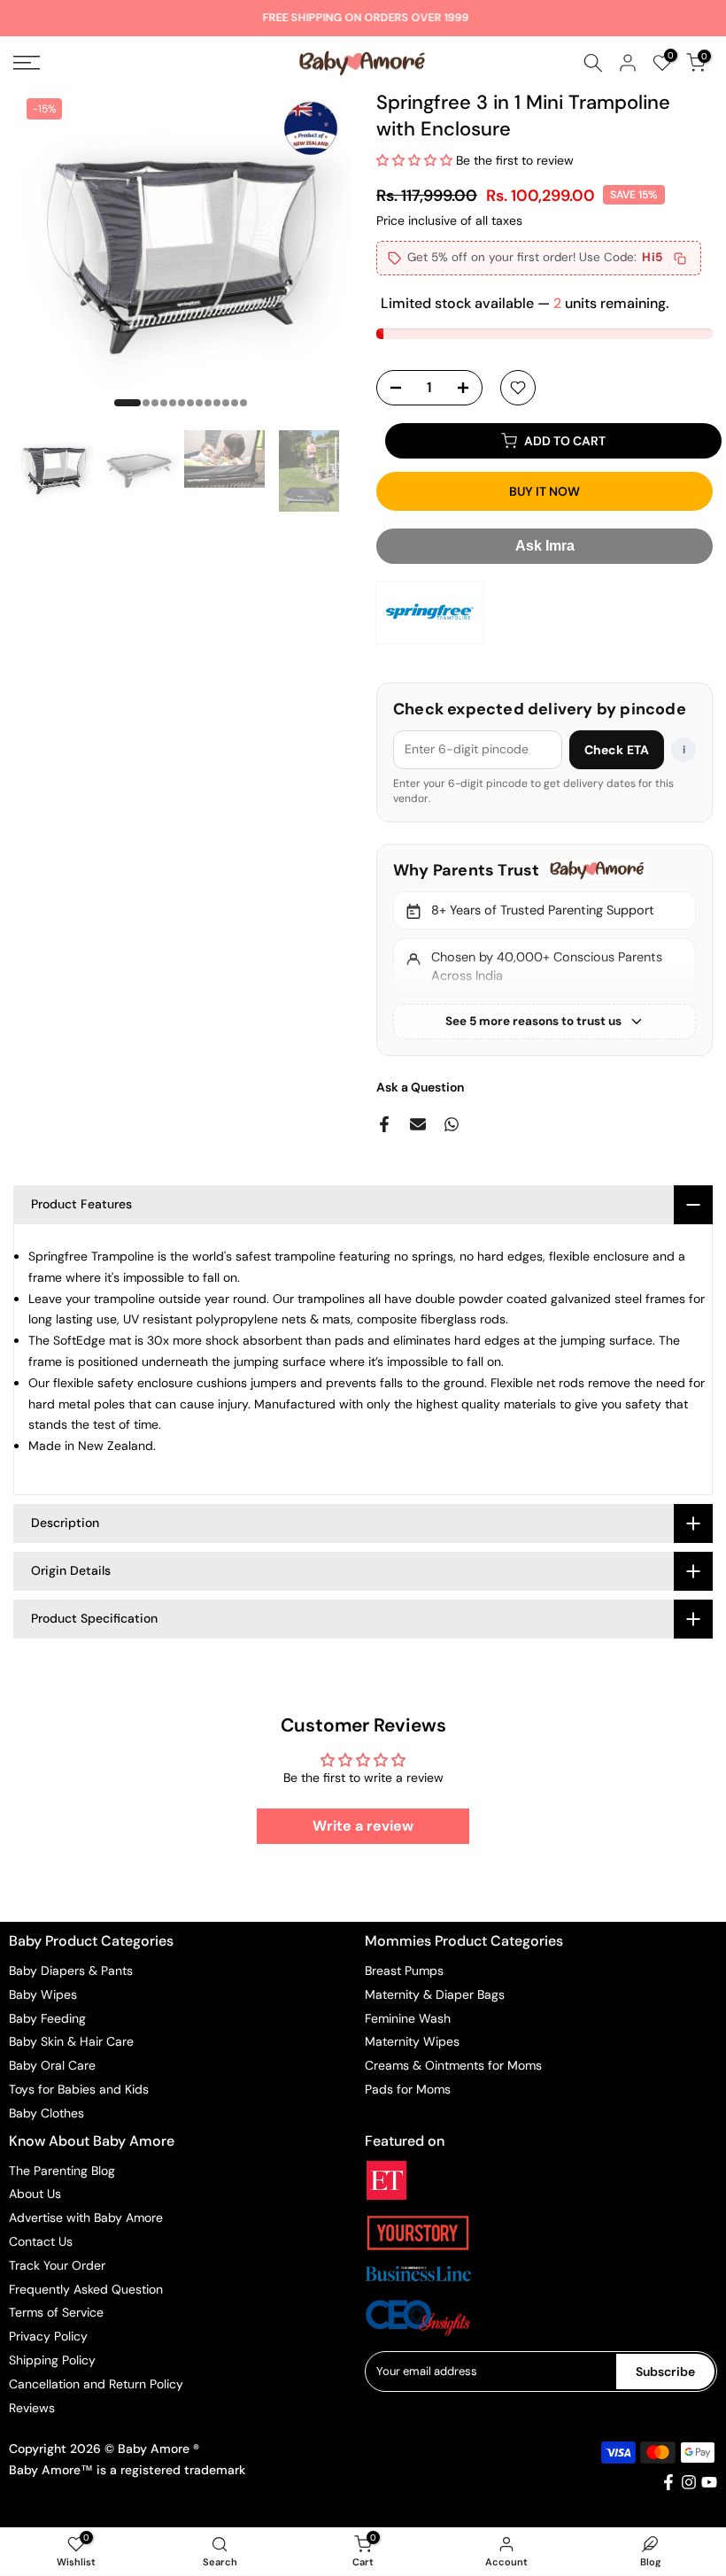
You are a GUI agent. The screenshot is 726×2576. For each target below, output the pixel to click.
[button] (416, 160)
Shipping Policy (52, 2360)
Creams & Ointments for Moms (453, 2065)
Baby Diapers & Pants (71, 1971)
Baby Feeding (47, 2018)
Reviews (32, 2408)
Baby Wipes (43, 1994)
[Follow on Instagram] (689, 2482)
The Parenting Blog (62, 2171)
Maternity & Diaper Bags (435, 1994)
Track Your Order (57, 2265)
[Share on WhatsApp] (452, 1124)
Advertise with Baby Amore (86, 2217)
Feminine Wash (408, 2018)
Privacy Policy (48, 2336)
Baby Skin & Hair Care (71, 2041)
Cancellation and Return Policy (96, 2384)
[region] (544, 950)
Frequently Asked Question (86, 2289)
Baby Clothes (46, 2113)
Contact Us (41, 2241)
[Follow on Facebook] (668, 2482)
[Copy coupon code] (680, 258)
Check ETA (617, 750)
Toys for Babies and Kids (79, 2089)
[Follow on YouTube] (709, 2482)
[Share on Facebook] (384, 1124)
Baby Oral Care (52, 2065)
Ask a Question (420, 1087)
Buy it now (544, 491)
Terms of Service (56, 2312)
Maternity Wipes (412, 2041)
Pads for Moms (408, 2089)
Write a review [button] (363, 1826)
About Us (35, 2194)
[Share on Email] (418, 1124)
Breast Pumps (404, 1971)
